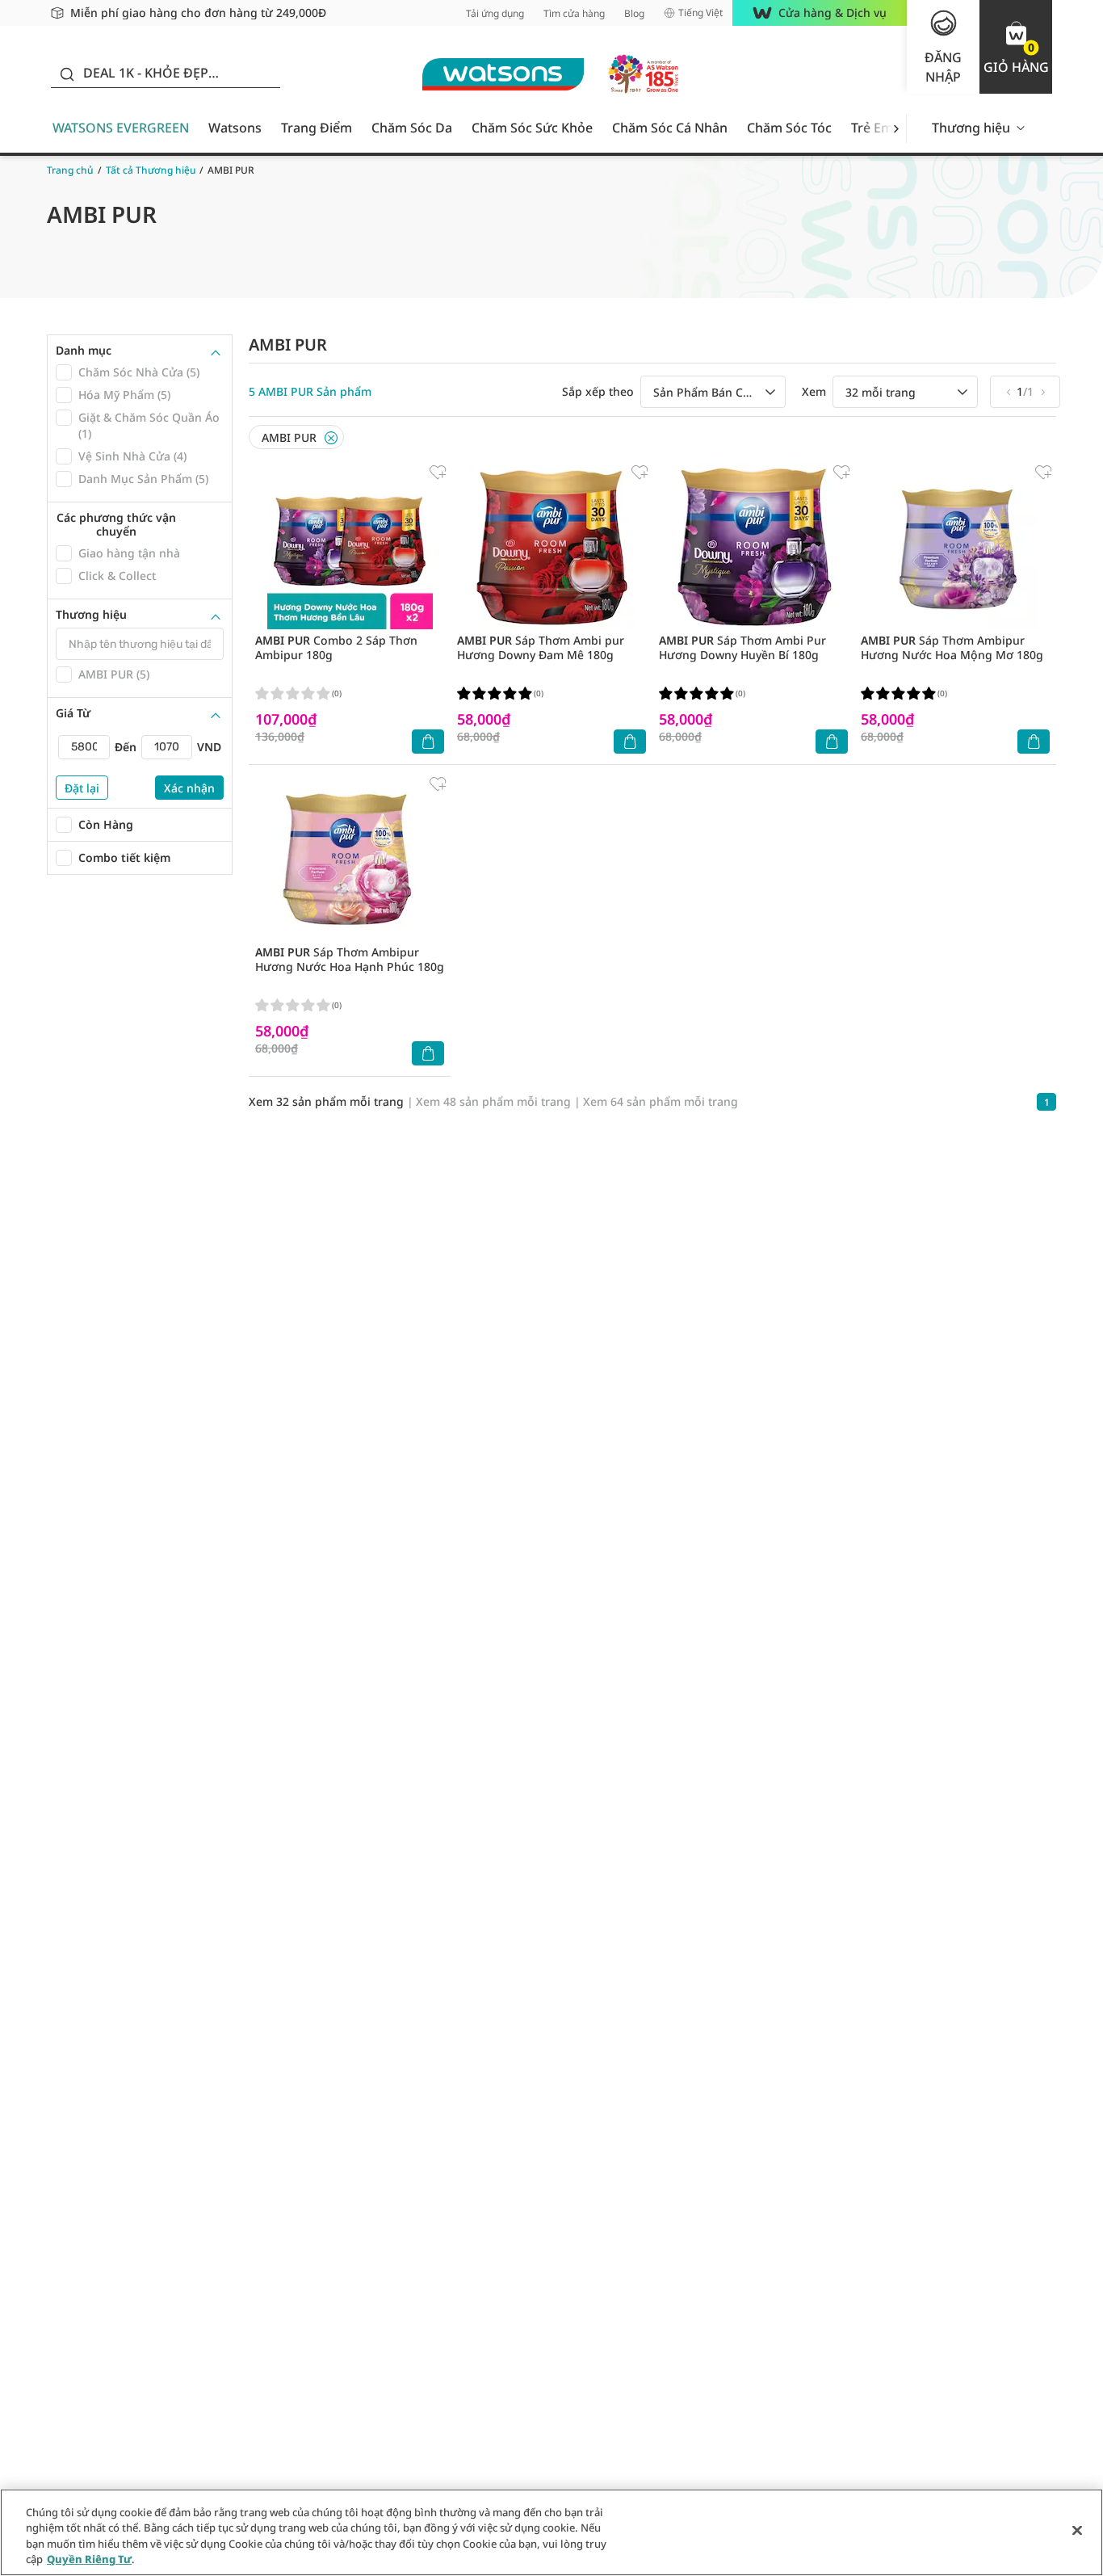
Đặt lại (82, 788)
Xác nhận (189, 788)
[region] (551, 2532)
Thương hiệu (971, 128)
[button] (1016, 47)
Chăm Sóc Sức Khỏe (532, 128)
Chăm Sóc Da (412, 128)
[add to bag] (428, 742)
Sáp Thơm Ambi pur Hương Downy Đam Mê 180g (541, 647)
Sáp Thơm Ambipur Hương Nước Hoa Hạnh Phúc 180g (350, 959)
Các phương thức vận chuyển (116, 525)
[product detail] (350, 546)
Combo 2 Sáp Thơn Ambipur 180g (336, 647)
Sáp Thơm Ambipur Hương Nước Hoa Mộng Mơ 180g (952, 647)
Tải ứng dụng (495, 13)
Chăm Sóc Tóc (789, 128)
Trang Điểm (317, 128)
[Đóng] (1077, 2530)
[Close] (331, 438)
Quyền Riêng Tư (89, 2559)
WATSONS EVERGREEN (121, 128)
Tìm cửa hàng (574, 13)
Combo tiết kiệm (124, 857)
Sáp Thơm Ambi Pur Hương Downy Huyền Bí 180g (742, 647)
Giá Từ (73, 713)
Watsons (235, 128)
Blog (634, 13)
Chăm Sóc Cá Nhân (670, 128)
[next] (896, 128)
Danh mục (84, 351)
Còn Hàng (106, 824)
